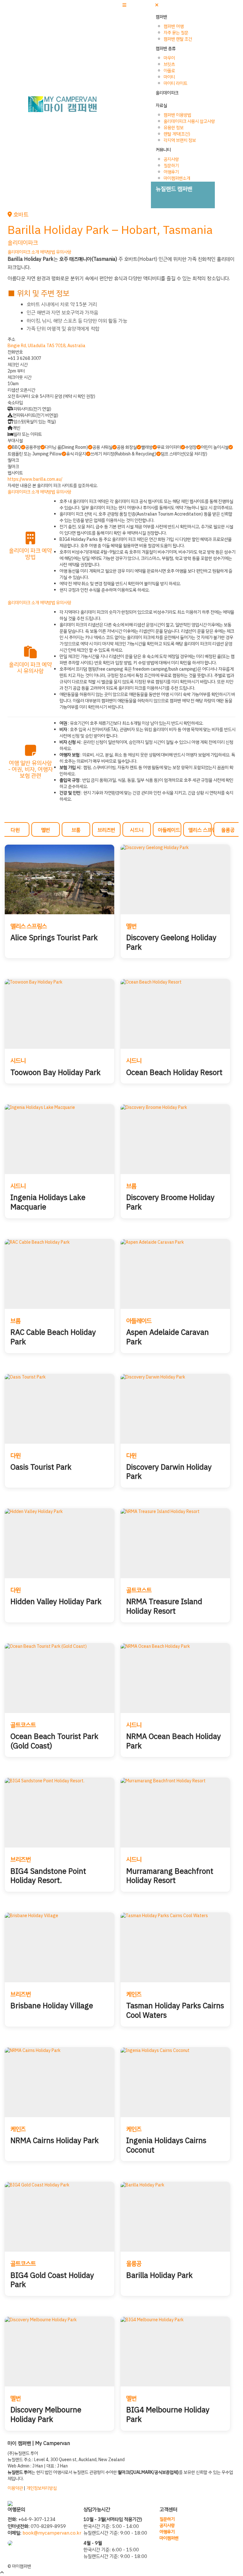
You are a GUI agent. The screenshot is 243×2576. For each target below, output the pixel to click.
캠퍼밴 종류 (166, 49)
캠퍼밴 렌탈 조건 (178, 39)
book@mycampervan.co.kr (52, 2533)
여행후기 (171, 172)
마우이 (169, 58)
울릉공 (228, 830)
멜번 (46, 830)
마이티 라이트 (175, 83)
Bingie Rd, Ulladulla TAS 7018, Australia (47, 346)
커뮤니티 (163, 150)
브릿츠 (169, 64)
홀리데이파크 (167, 93)
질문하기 (171, 166)
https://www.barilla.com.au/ (35, 479)
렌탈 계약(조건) (177, 134)
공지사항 (171, 159)
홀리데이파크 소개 (23, 252)
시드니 (137, 830)
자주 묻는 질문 (176, 33)
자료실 (161, 106)
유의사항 (64, 252)
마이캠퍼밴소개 (177, 178)
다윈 (15, 830)
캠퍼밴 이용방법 (177, 115)
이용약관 (15, 2488)
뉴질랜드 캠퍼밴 (174, 189)
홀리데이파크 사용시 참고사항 (189, 121)
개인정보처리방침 (41, 2488)
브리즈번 (106, 830)
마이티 (169, 77)
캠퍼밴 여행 (174, 26)
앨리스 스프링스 (200, 830)
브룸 (76, 830)
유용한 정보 (174, 128)
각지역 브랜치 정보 (180, 140)
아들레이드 (169, 830)
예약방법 (47, 252)
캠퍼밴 (161, 17)
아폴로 (169, 71)
